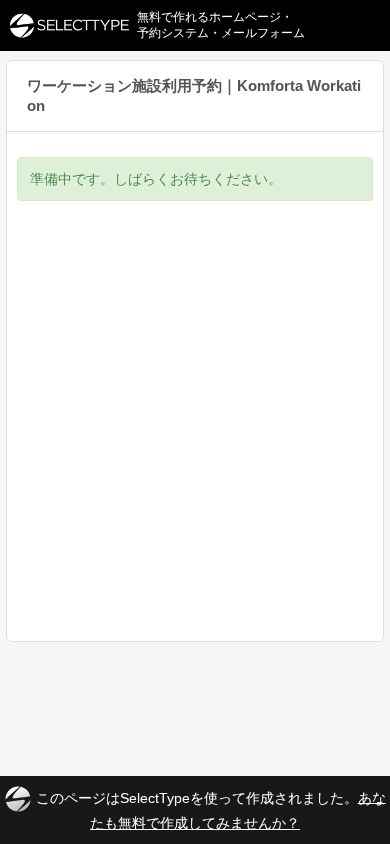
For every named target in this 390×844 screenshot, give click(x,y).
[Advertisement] (195, 436)
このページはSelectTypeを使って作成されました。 (211, 809)
